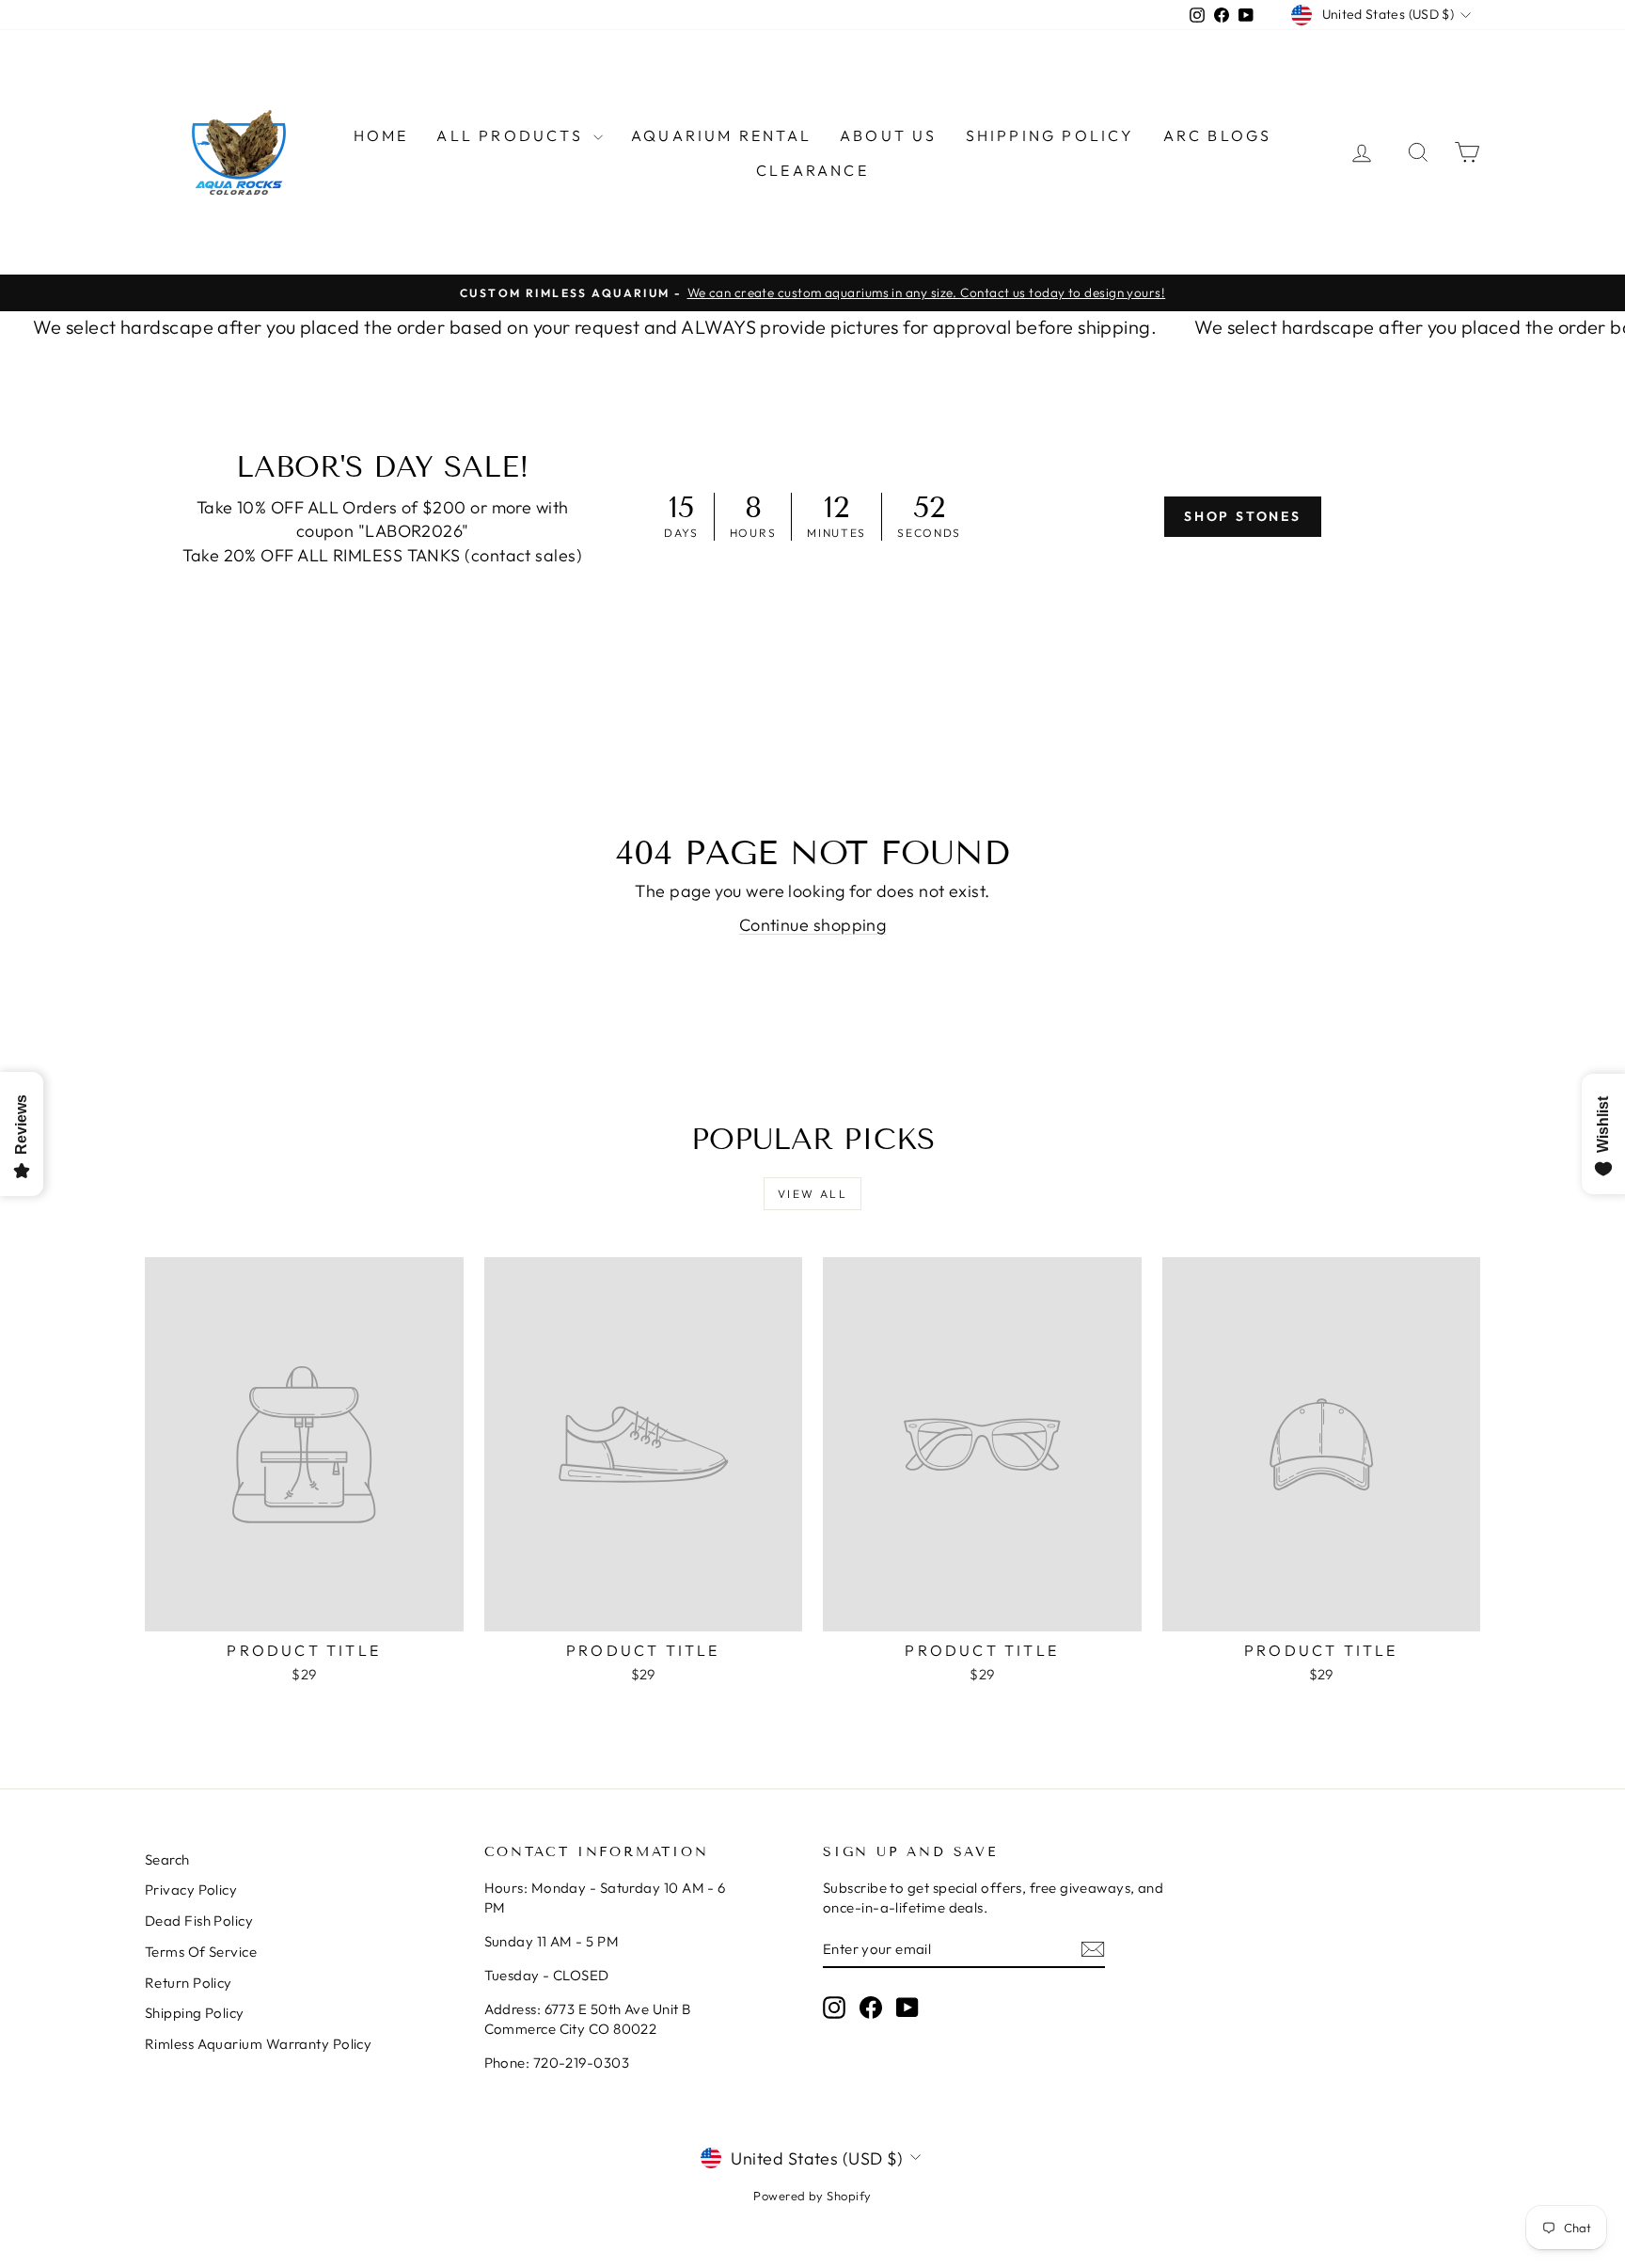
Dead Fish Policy (199, 1921)
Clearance (812, 170)
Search (167, 1859)
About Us (889, 135)
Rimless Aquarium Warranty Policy (258, 2044)
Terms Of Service (201, 1952)
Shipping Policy (1050, 135)
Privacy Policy (191, 1890)
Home (381, 135)
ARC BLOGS (1218, 135)
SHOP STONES (1243, 516)
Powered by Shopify (812, 2196)
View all (812, 1194)
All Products (513, 135)
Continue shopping (813, 925)
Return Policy (189, 1983)
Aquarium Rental (721, 135)
